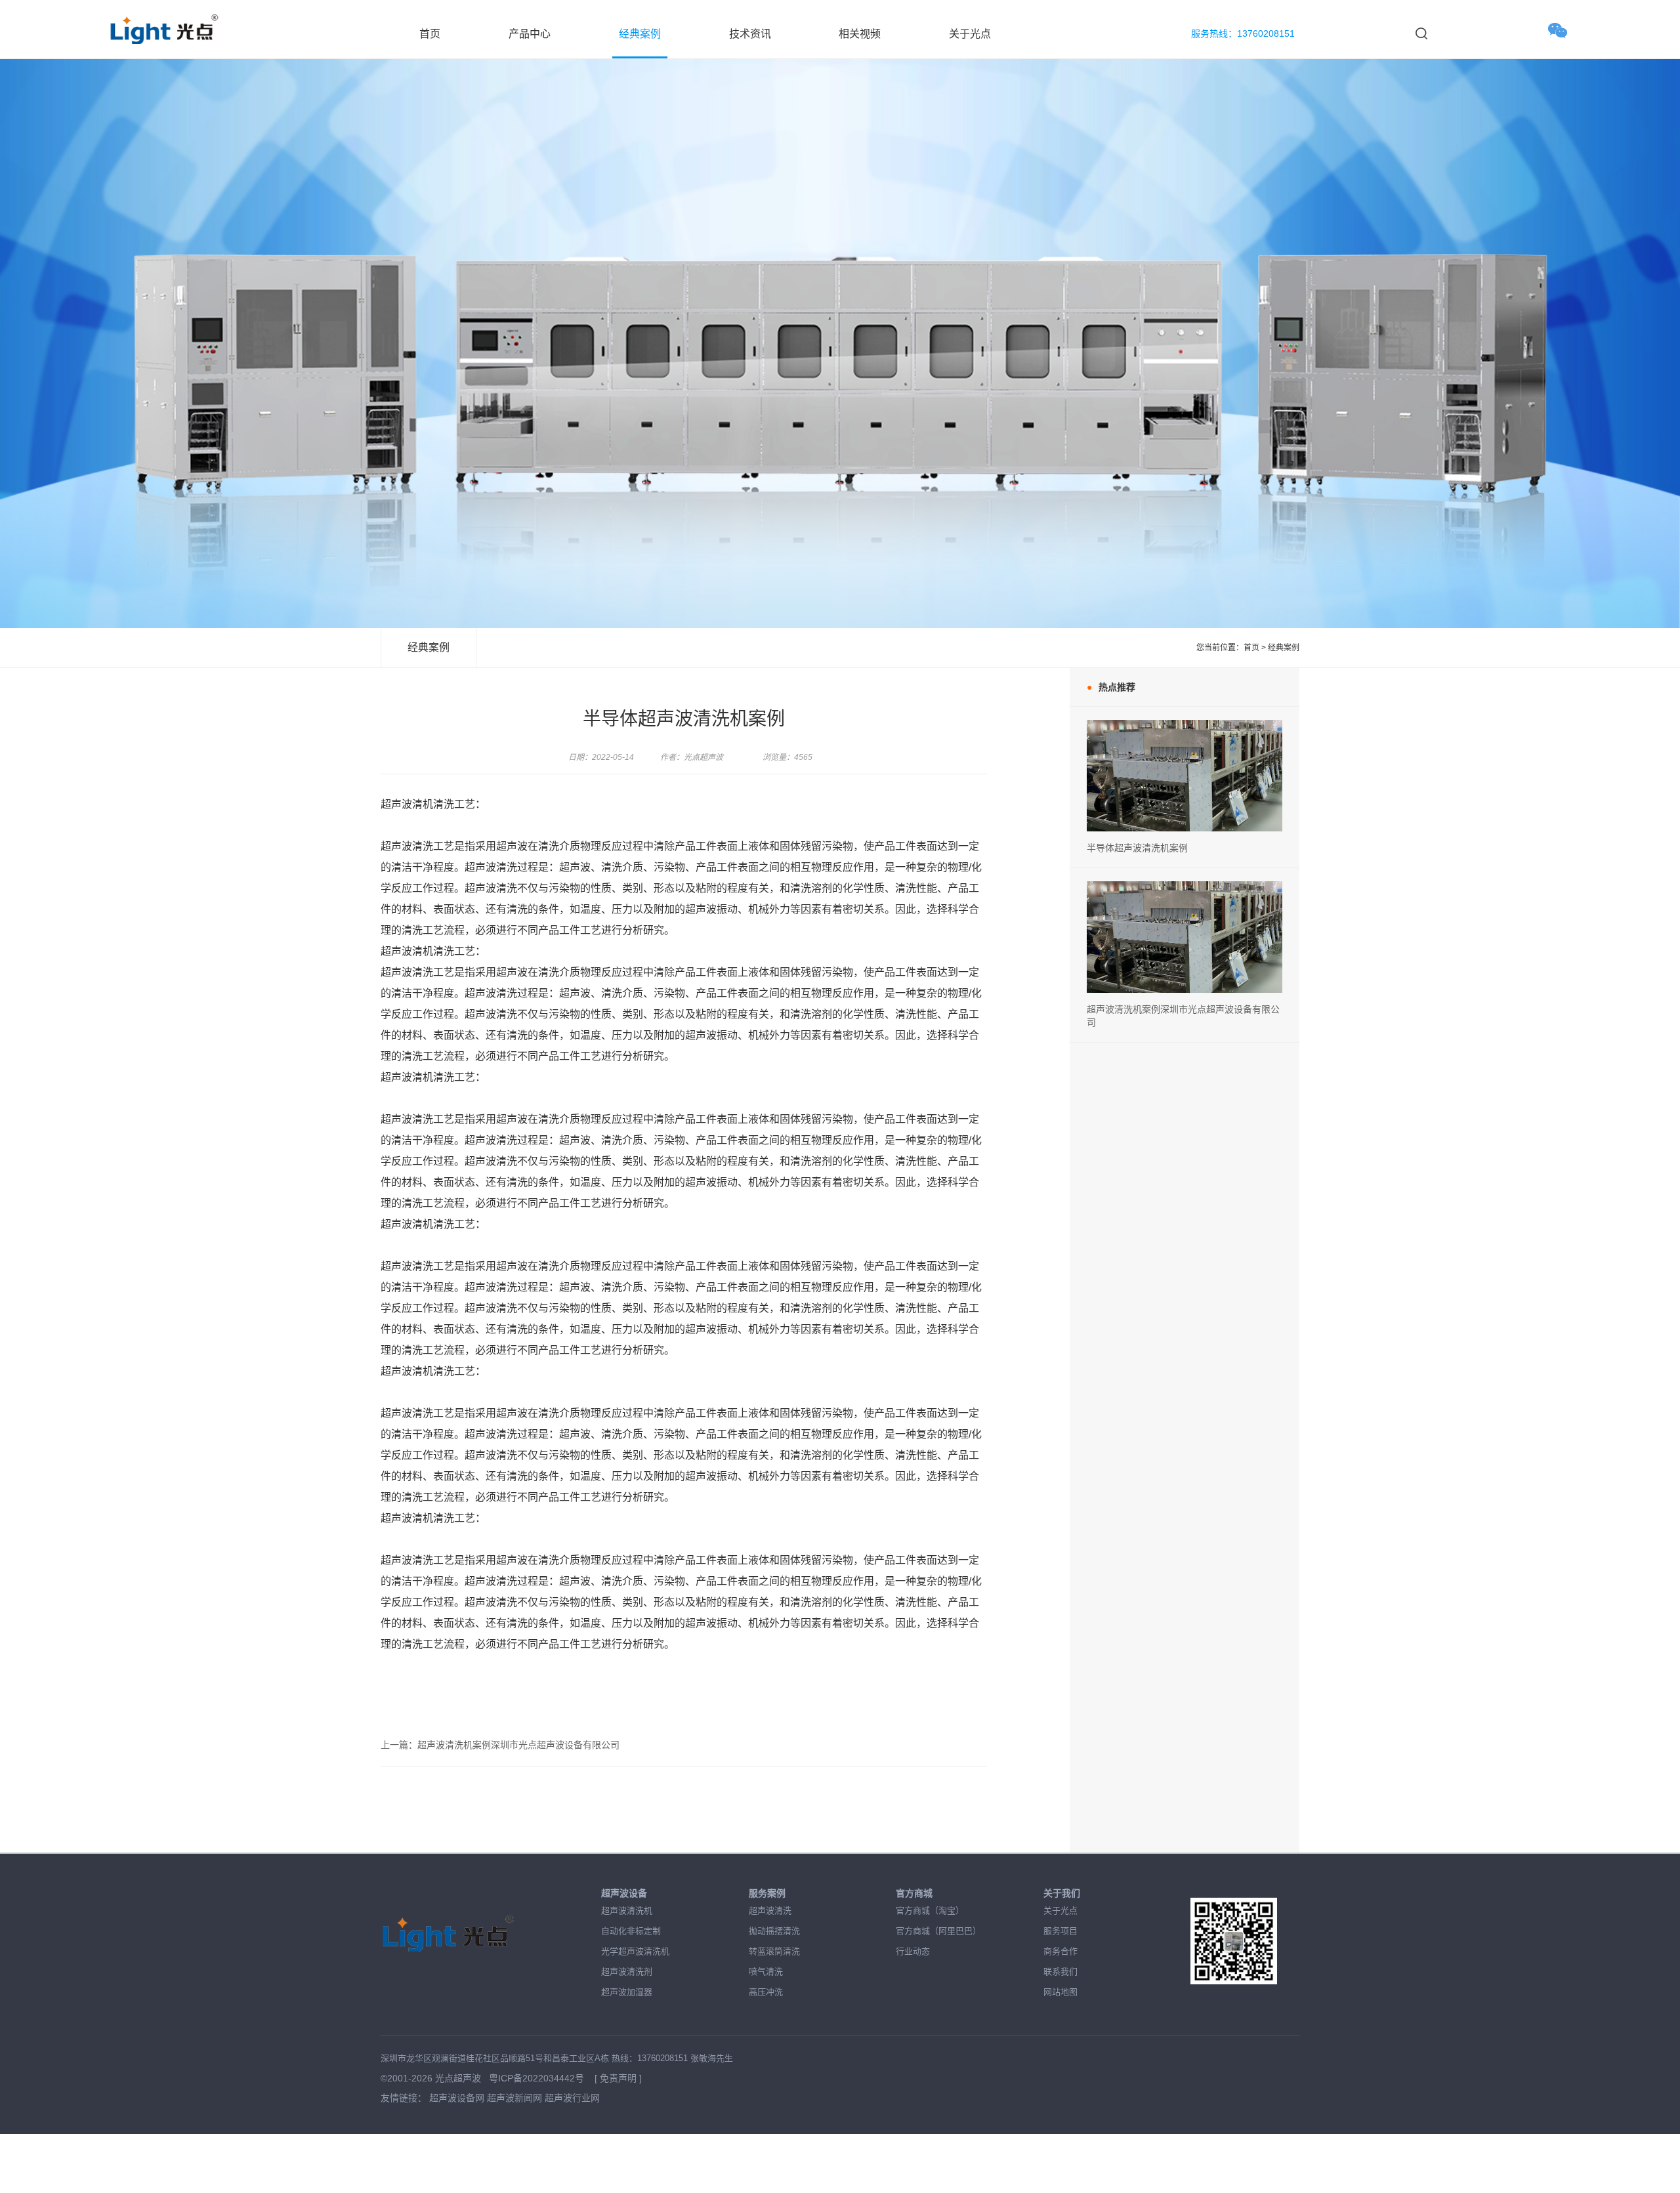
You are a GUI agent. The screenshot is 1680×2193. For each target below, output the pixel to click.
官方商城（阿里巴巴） (938, 1931)
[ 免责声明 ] (618, 2078)
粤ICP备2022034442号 (538, 2078)
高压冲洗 (766, 1992)
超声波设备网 (457, 2098)
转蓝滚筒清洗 (774, 1951)
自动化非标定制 (631, 1931)
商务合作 (1060, 1951)
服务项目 (1060, 1931)
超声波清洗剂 (627, 1972)
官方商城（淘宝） (930, 1911)
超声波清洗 (770, 1911)
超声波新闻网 (514, 2098)
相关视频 (860, 34)
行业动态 (913, 1951)
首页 (430, 34)
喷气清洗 (766, 1972)
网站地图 (1060, 1992)
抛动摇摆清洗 (774, 1931)
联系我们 (1060, 1972)
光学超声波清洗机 (635, 1951)
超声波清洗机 (627, 1911)
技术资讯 (750, 34)
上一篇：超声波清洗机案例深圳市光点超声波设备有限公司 (500, 1745)
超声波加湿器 (627, 1992)
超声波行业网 (572, 2098)
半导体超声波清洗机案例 (1137, 848)
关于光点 (970, 34)
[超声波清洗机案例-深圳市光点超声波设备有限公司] (1185, 726)
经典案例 (640, 34)
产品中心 (530, 34)
